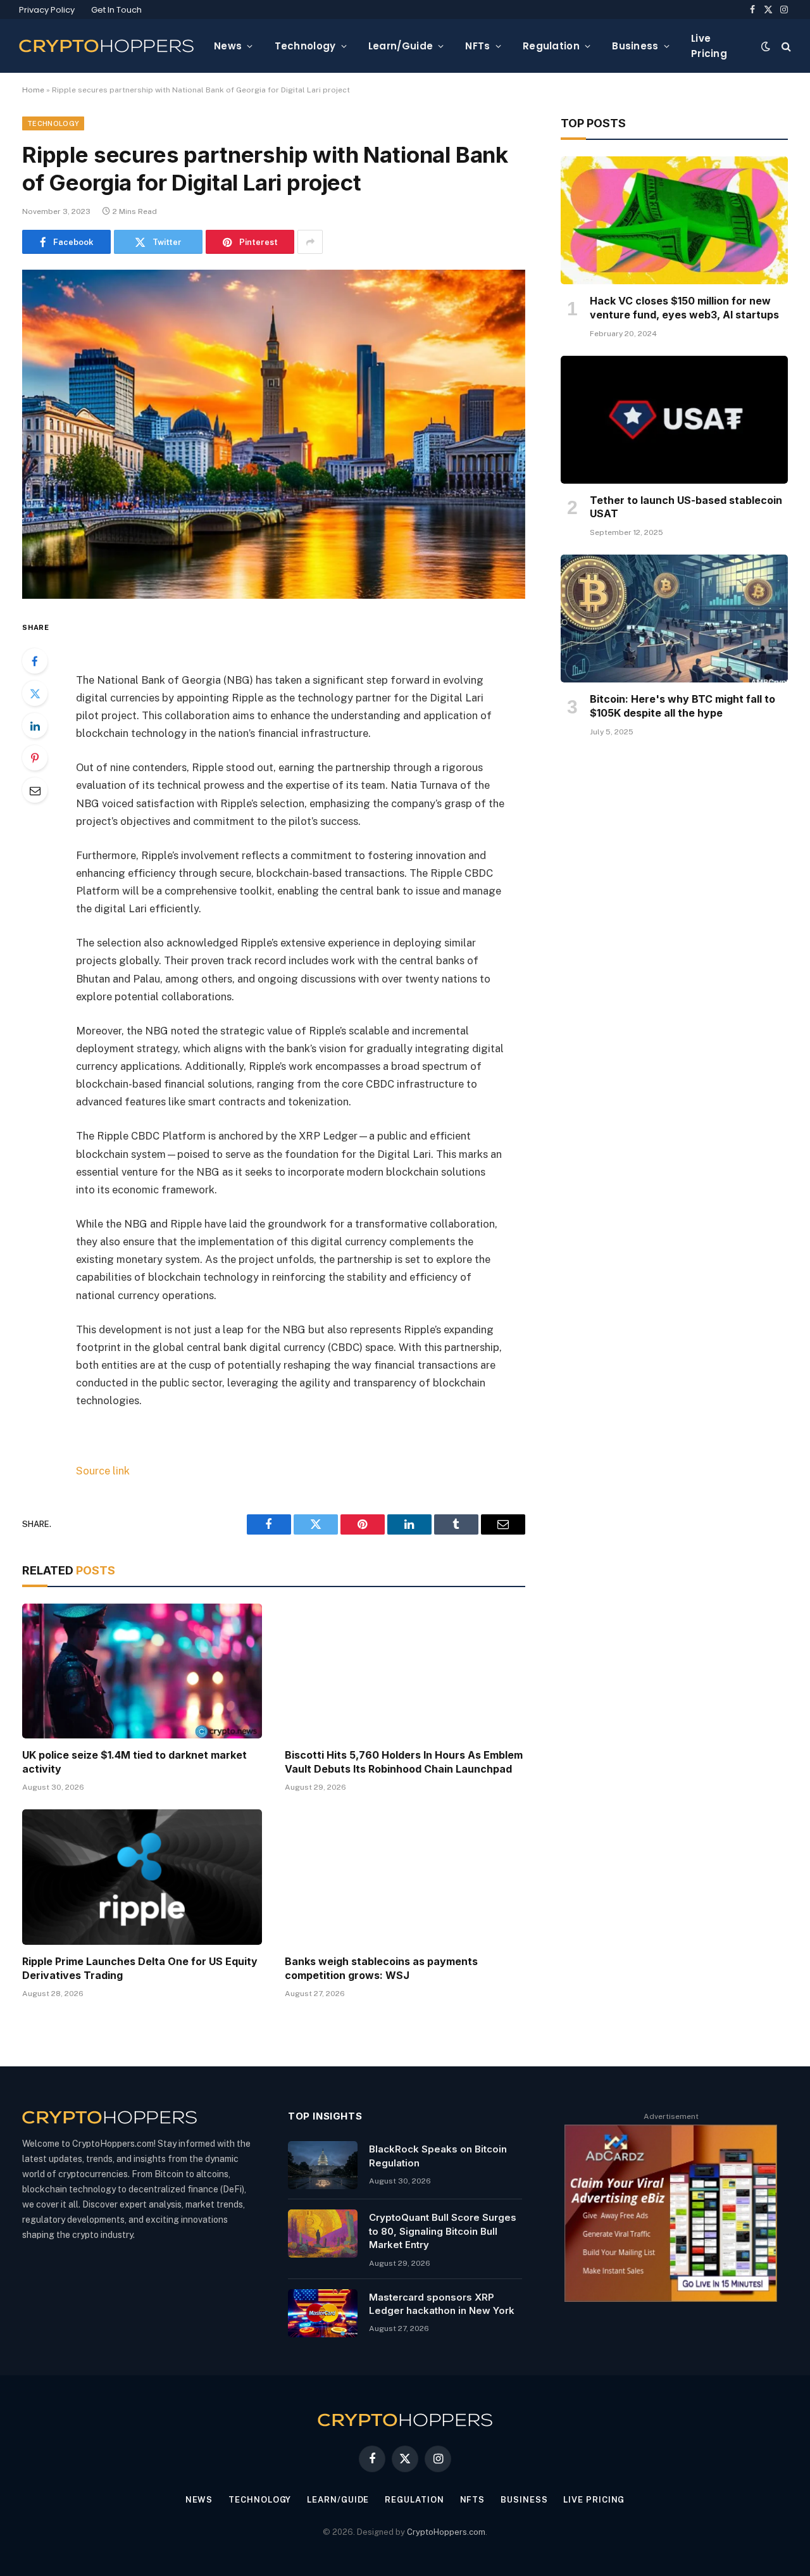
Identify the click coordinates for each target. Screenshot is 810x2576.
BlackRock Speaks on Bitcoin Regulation (438, 2156)
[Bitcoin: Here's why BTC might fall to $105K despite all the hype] (674, 619)
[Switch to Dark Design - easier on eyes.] (766, 46)
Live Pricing (709, 46)
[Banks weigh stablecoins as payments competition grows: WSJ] (405, 1877)
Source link (103, 1471)
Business (635, 46)
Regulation (551, 46)
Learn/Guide (401, 46)
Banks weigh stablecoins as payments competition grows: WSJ (381, 1968)
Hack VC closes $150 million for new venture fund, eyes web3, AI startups (684, 308)
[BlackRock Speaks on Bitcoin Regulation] (323, 2165)
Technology (305, 46)
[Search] (785, 46)
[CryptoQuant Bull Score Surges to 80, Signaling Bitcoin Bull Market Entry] (323, 2234)
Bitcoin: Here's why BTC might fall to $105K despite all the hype (682, 706)
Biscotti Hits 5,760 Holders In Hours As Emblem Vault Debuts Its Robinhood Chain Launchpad (404, 1762)
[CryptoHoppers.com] (106, 46)
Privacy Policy (47, 10)
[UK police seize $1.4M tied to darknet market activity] (142, 1671)
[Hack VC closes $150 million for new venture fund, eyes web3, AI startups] (674, 220)
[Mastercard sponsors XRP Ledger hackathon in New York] (323, 2313)
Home (33, 90)
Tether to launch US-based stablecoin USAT (686, 507)
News (228, 46)
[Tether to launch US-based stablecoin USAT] (674, 420)
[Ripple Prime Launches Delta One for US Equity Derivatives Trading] (142, 1877)
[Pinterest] (35, 758)
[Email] (35, 790)
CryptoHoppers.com (446, 2532)
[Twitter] (35, 693)
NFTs (477, 46)
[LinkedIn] (35, 726)
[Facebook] (35, 661)
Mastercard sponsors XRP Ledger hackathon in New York (442, 2304)
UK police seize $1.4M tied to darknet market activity (134, 1762)
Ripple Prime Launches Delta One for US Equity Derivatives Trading (140, 1968)
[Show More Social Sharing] (310, 242)
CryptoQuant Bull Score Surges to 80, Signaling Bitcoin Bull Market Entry (443, 2231)
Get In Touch (116, 10)
